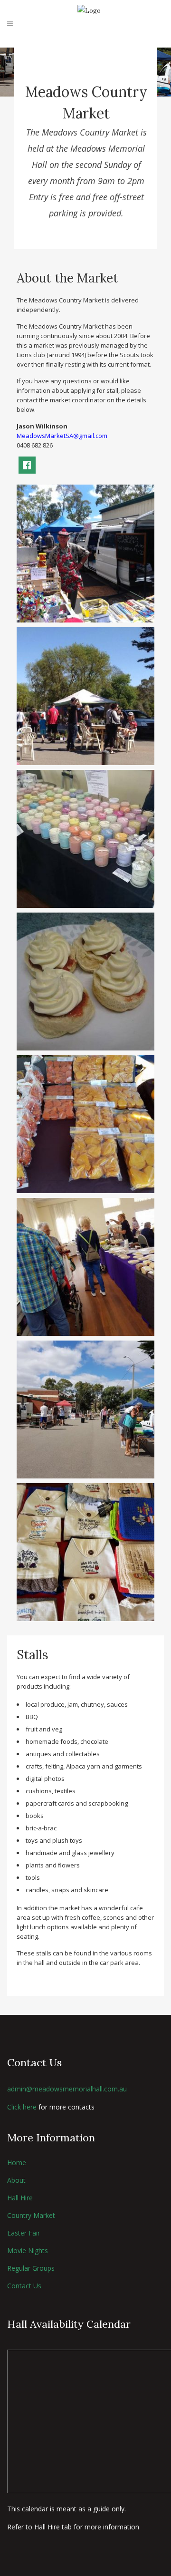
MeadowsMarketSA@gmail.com (62, 436)
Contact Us (24, 2286)
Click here (22, 2107)
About (16, 2180)
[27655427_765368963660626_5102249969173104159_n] (85, 1410)
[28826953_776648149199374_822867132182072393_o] (85, 1552)
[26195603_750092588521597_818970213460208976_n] (85, 982)
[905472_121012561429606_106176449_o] (85, 554)
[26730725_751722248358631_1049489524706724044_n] (85, 1124)
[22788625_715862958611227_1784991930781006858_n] (85, 839)
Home (17, 2163)
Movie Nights (28, 2250)
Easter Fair (24, 2233)
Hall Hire (20, 2198)
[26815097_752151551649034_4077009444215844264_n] (85, 1267)
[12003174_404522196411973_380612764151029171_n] (85, 696)
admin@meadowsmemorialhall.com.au (67, 2089)
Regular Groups (31, 2268)
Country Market (31, 2215)
